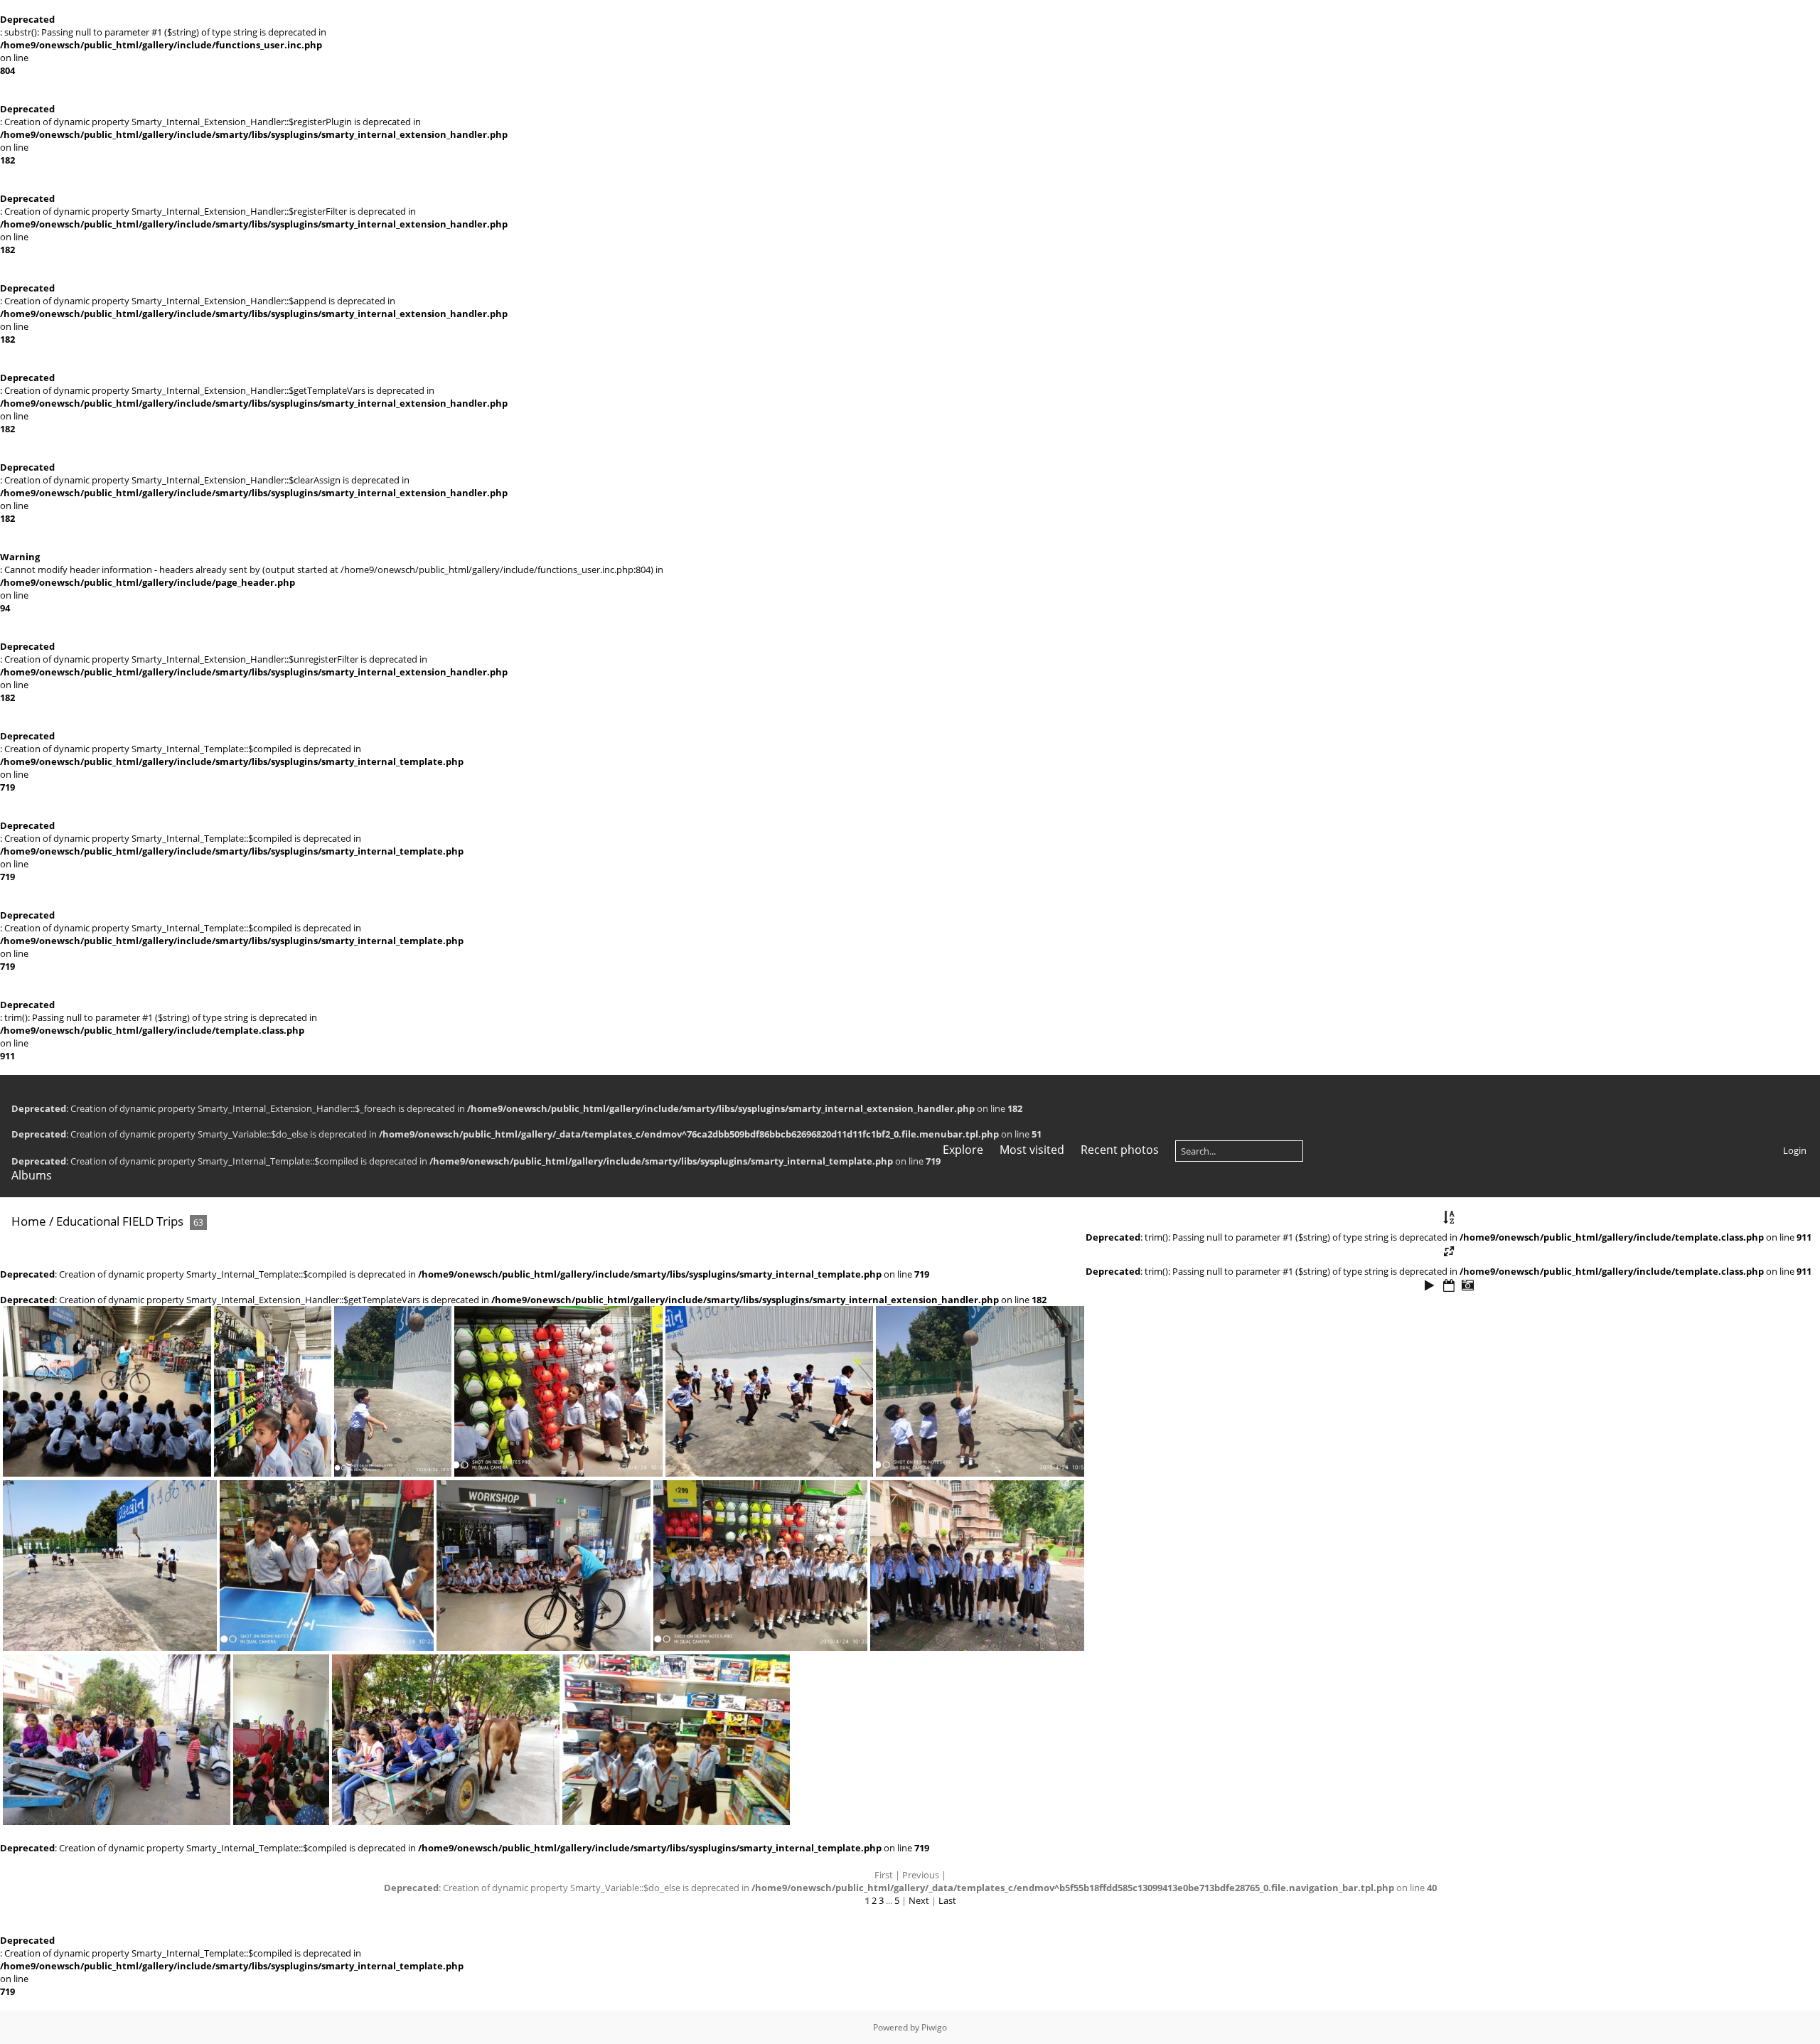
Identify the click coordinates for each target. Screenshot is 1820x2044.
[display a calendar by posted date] (1449, 1286)
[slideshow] (1430, 1286)
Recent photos (1120, 1150)
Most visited (1032, 1150)
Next (919, 1900)
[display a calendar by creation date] (1467, 1286)
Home (29, 1221)
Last (947, 1900)
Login (1795, 1150)
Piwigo (934, 2027)
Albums (32, 1175)
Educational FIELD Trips (120, 1221)
